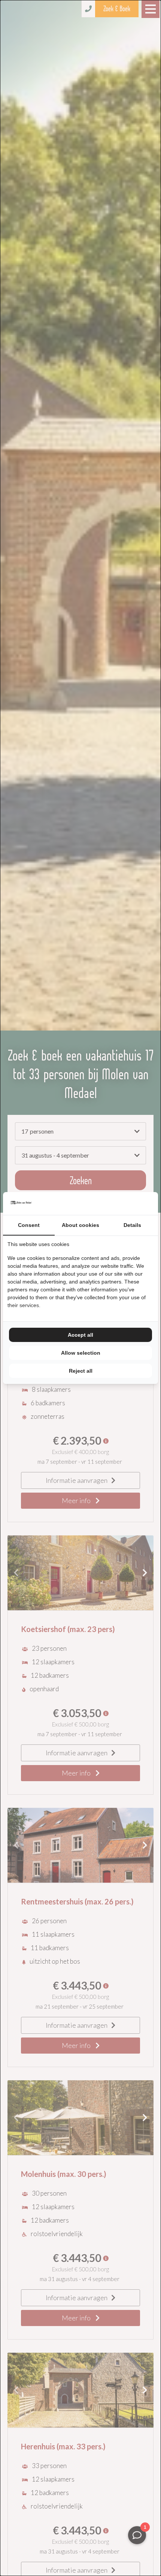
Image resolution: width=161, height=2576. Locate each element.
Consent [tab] (29, 1225)
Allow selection (81, 1353)
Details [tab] (132, 1225)
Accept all (80, 1335)
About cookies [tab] (80, 1225)
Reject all (81, 1371)
